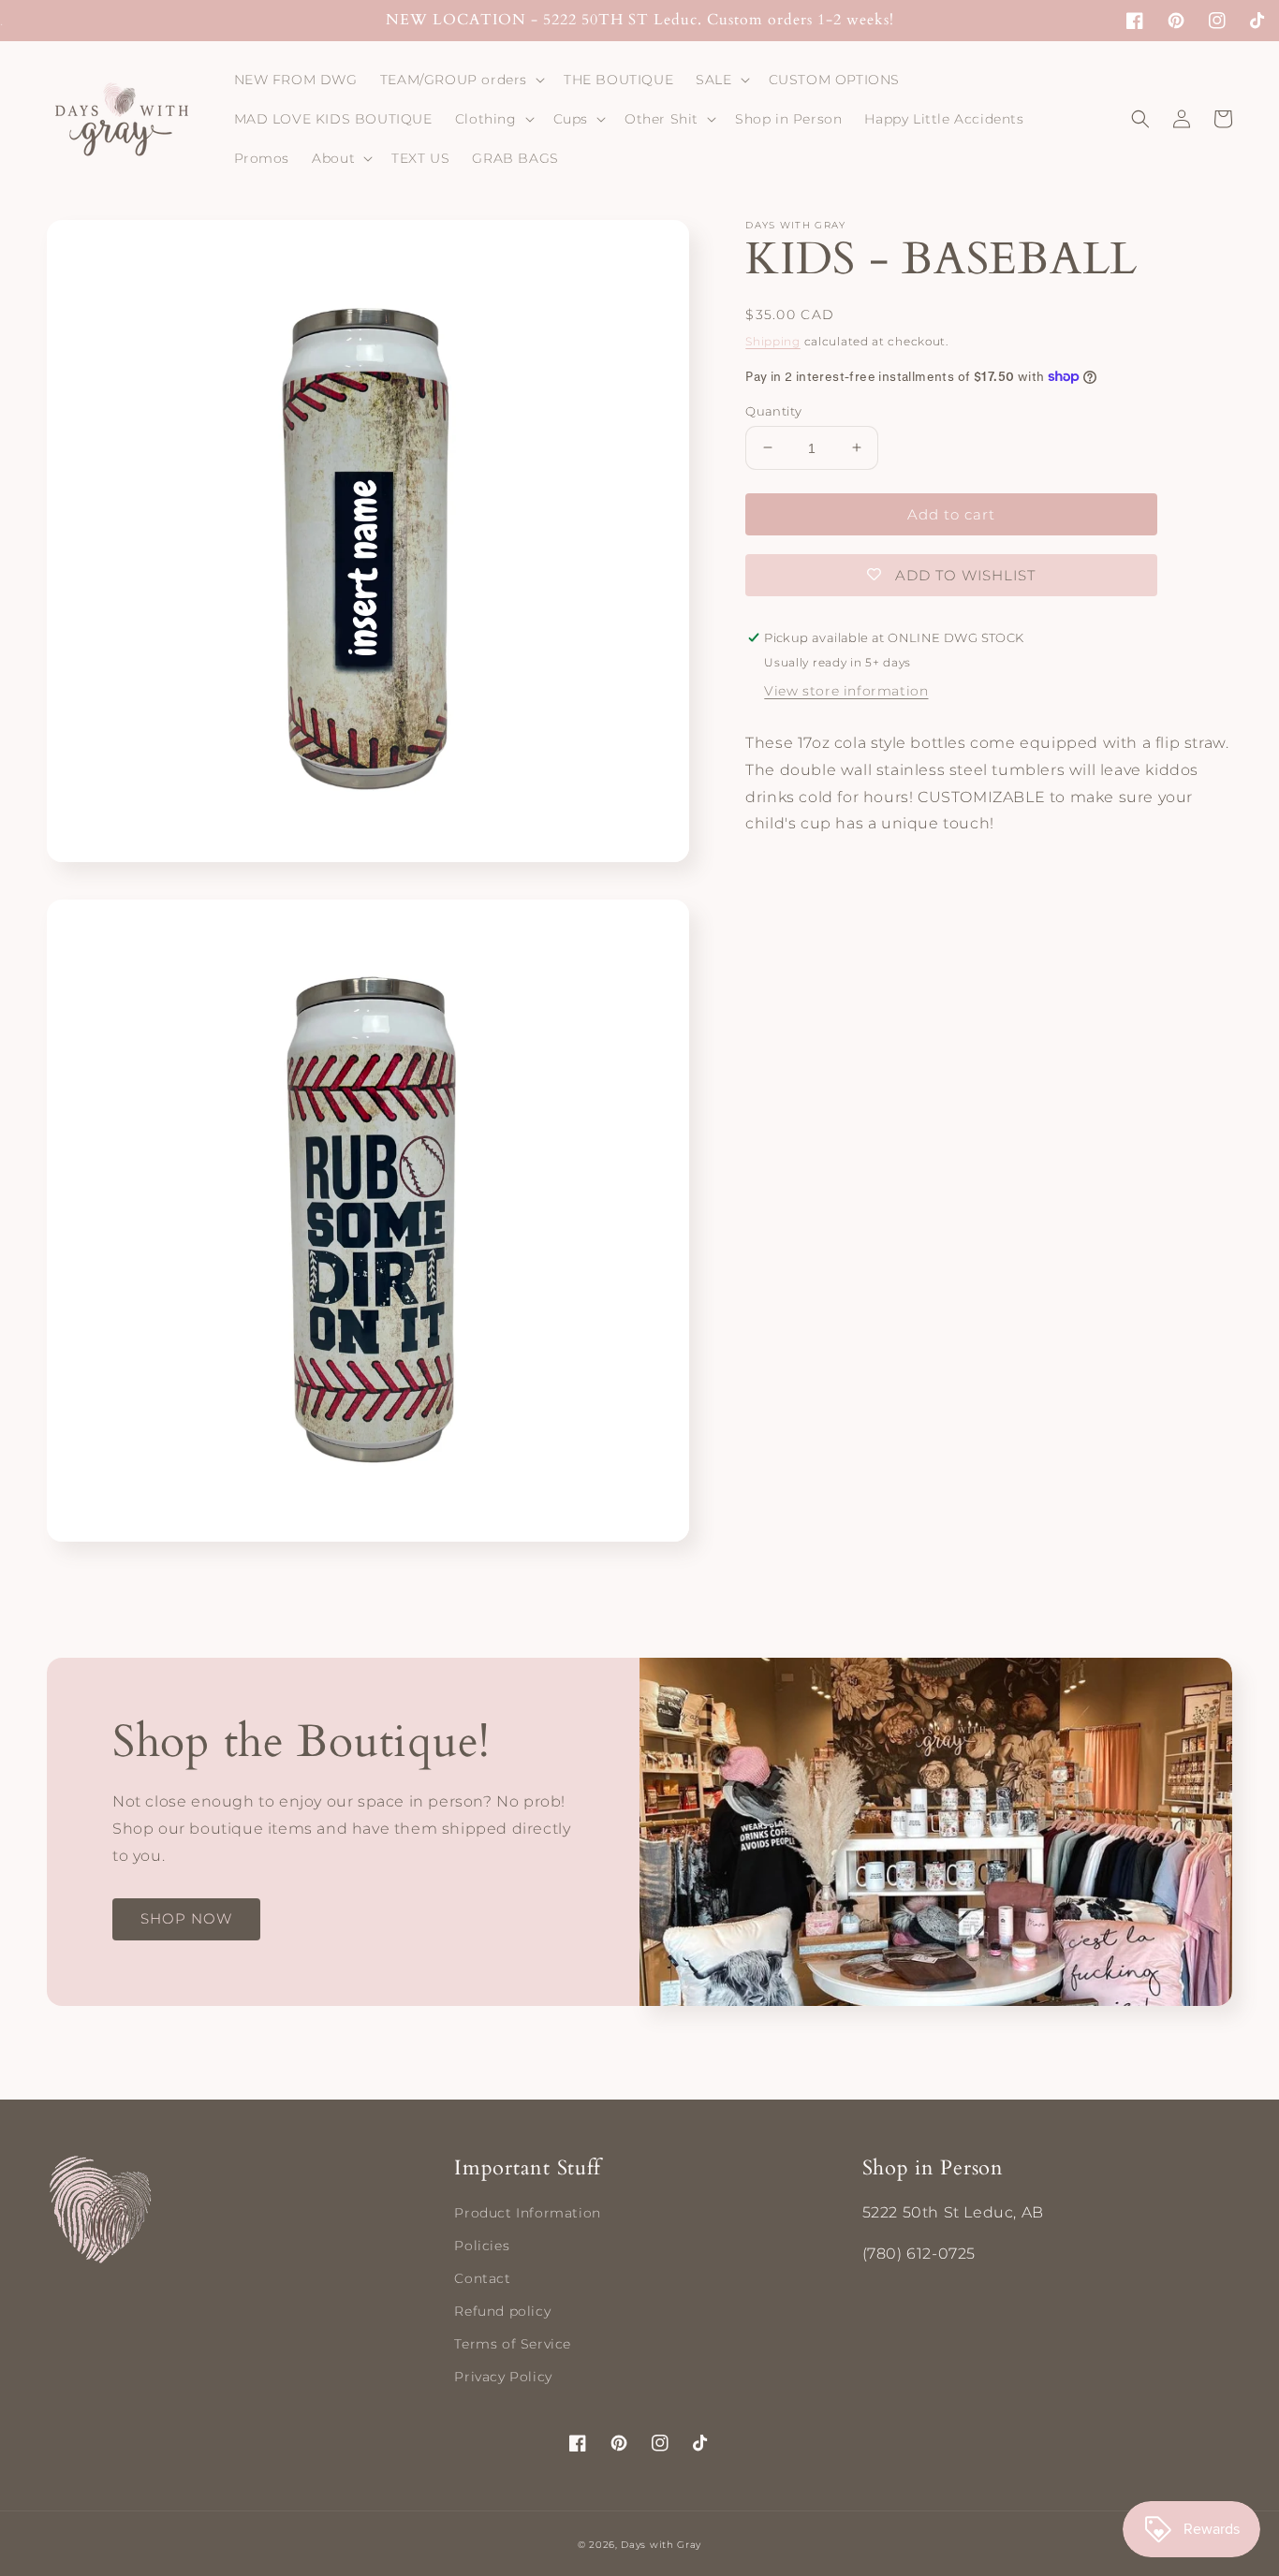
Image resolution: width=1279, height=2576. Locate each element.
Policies (482, 2246)
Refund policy (502, 2311)
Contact (482, 2278)
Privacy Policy (503, 2377)
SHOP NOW (186, 1918)
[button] (461, 80)
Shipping (773, 341)
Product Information (527, 2213)
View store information (846, 691)
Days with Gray (661, 2545)
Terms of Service (513, 2344)
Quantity (773, 410)
